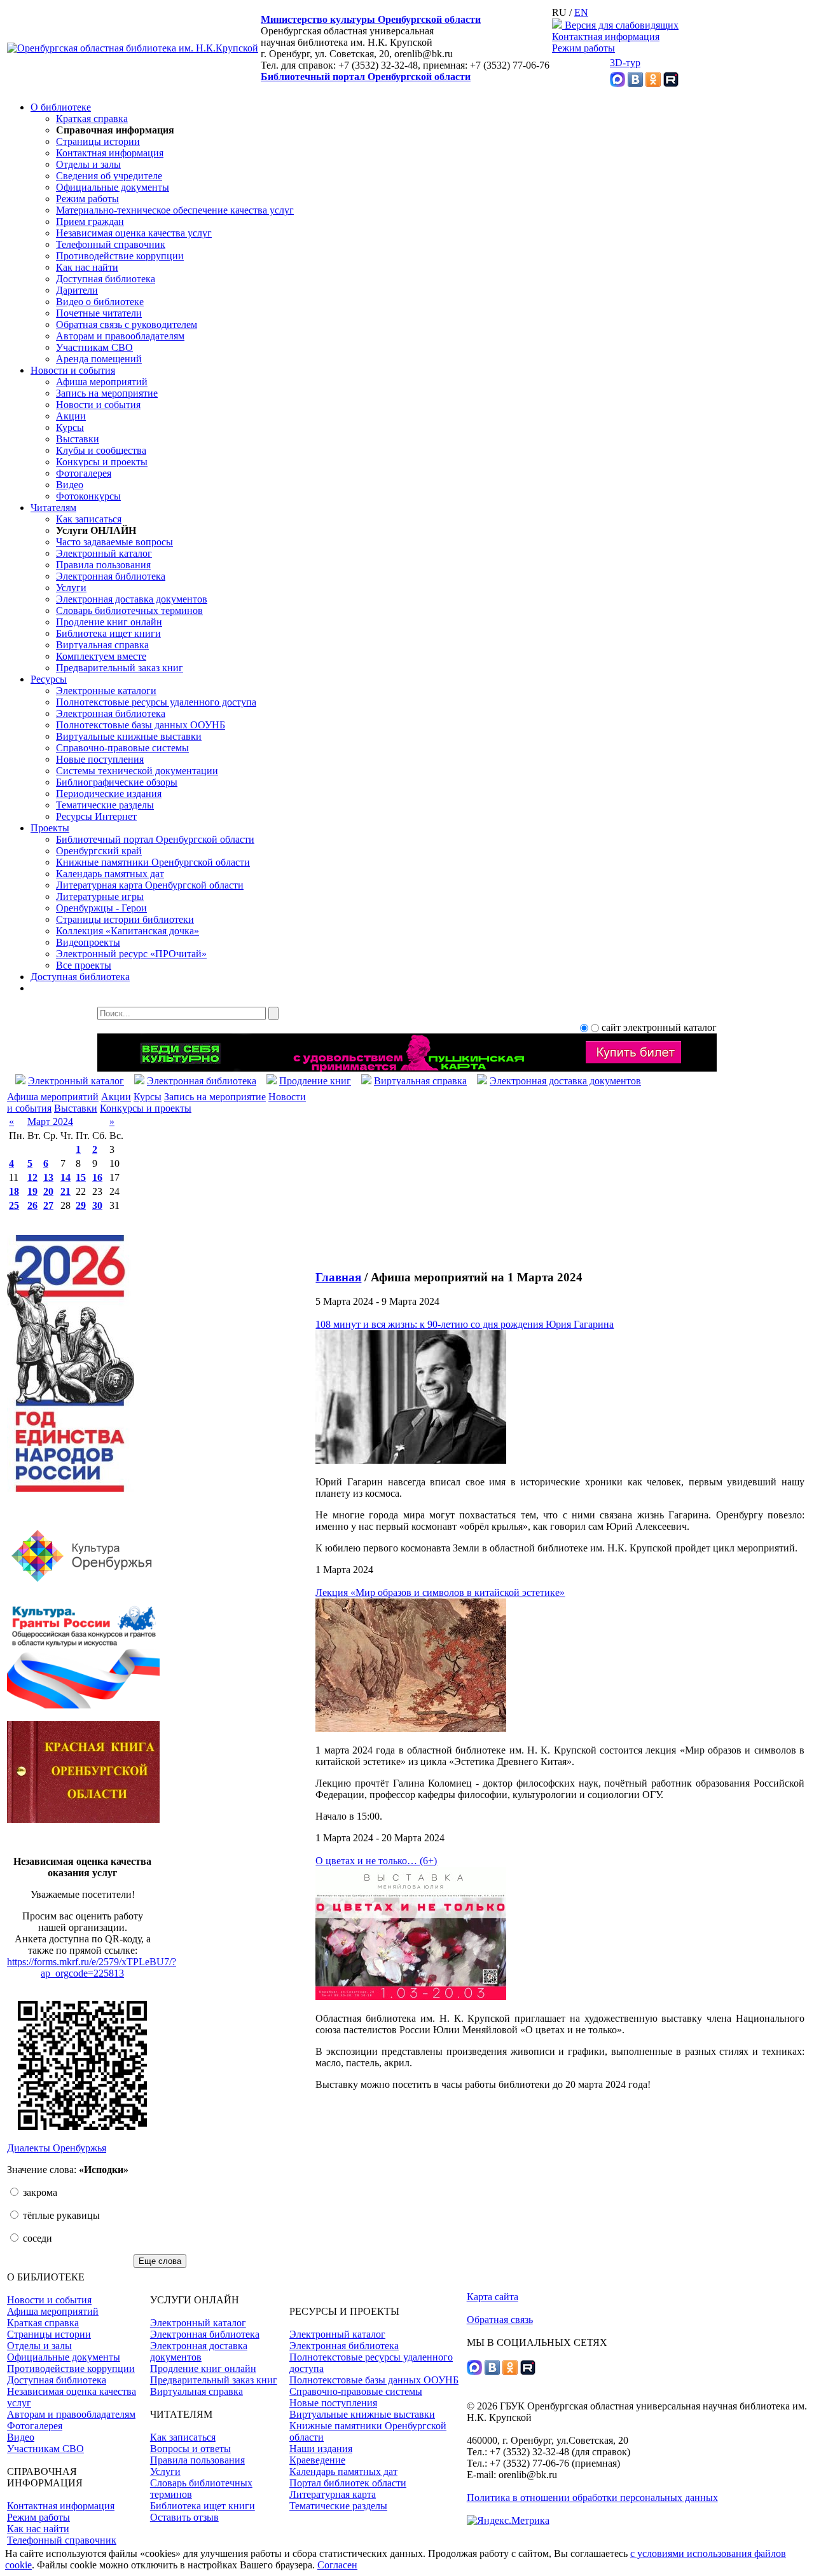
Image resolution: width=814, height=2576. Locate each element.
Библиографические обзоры (117, 782)
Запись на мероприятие (107, 393)
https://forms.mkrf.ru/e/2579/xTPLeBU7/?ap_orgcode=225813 (92, 1967)
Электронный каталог (104, 553)
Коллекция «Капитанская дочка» (128, 931)
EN (581, 12)
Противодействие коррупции (120, 256)
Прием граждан (90, 221)
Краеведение (317, 2460)
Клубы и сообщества (101, 450)
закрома (39, 2192)
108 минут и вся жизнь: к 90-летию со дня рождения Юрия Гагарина (465, 1324)
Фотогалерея (84, 473)
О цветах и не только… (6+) (376, 1861)
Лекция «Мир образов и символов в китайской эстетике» (440, 1592)
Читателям (53, 508)
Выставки (78, 439)
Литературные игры (100, 896)
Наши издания (321, 2449)
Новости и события (73, 370)
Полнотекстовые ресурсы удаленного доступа (156, 702)
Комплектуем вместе (101, 656)
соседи (36, 2238)
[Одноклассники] (653, 84)
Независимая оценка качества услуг (134, 233)
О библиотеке (61, 107)
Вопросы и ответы (190, 2449)
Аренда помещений (99, 359)
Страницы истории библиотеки (125, 919)
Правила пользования (103, 565)
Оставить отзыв (184, 2517)
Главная (338, 1277)
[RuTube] (671, 84)
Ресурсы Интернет (96, 816)
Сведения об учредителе (109, 176)
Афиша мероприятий (102, 382)
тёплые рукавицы (60, 2215)
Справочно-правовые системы (122, 748)
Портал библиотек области (348, 2483)
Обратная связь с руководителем (127, 324)
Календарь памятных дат (110, 874)
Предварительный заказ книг (120, 668)
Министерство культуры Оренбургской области (371, 19)
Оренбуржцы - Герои (101, 908)
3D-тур (625, 63)
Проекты (50, 828)
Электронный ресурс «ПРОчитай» (131, 954)
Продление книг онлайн (109, 622)
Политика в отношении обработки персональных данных (592, 2498)
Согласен (337, 2565)
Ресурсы (49, 679)
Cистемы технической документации (137, 771)
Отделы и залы (88, 164)
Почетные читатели (99, 313)
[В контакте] (635, 84)
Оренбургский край (99, 851)
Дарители (77, 290)
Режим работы (583, 48)
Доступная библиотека (106, 279)
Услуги (71, 588)
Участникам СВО (94, 347)
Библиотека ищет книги (108, 633)
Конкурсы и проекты (102, 462)
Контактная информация (606, 37)
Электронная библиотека (111, 576)
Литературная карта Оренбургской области (150, 885)
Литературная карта (333, 2494)
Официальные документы (113, 187)
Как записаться (89, 519)
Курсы (70, 427)
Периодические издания (109, 794)
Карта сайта (493, 2297)
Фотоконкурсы (88, 496)
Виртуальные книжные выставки (129, 736)
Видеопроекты (88, 942)
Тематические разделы (105, 805)
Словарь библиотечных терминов (129, 610)
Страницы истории (98, 141)
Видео (70, 485)
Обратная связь (500, 2320)
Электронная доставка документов (132, 599)
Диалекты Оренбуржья (57, 2148)
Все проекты (84, 965)
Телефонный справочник (111, 244)
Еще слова (160, 2261)
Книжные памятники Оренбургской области (153, 862)
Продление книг (315, 1081)
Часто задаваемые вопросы (114, 542)
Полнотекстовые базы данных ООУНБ (141, 725)
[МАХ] (617, 84)
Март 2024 (50, 1121)
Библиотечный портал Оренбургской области (366, 77)
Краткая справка (92, 119)
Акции (71, 416)
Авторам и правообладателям (120, 336)
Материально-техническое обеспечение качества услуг (175, 210)
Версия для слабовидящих (620, 25)
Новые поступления (100, 759)
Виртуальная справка (102, 645)
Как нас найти (87, 267)
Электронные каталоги (106, 691)
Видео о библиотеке (100, 302)
